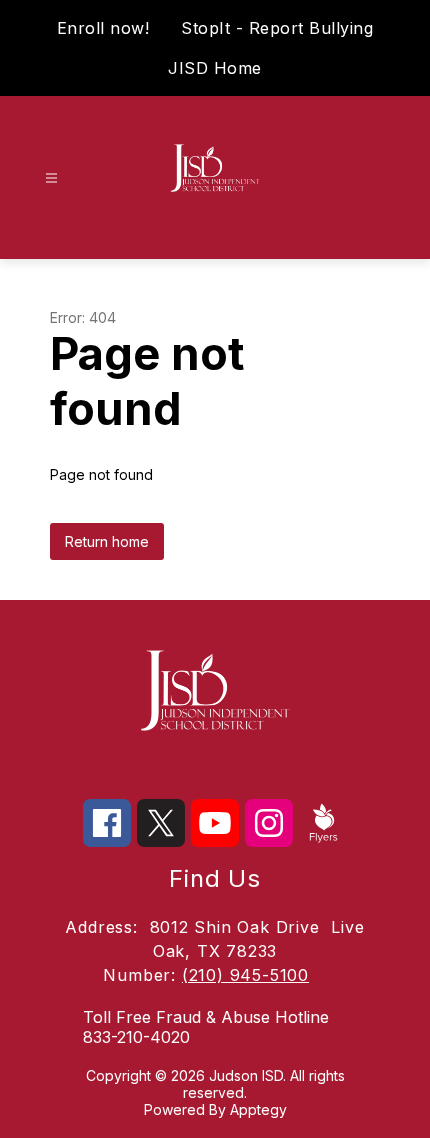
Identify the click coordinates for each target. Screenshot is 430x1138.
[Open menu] (51, 178)
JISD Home (215, 68)
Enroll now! (103, 28)
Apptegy (258, 1109)
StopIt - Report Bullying (277, 28)
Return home (107, 541)
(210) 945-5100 (245, 975)
